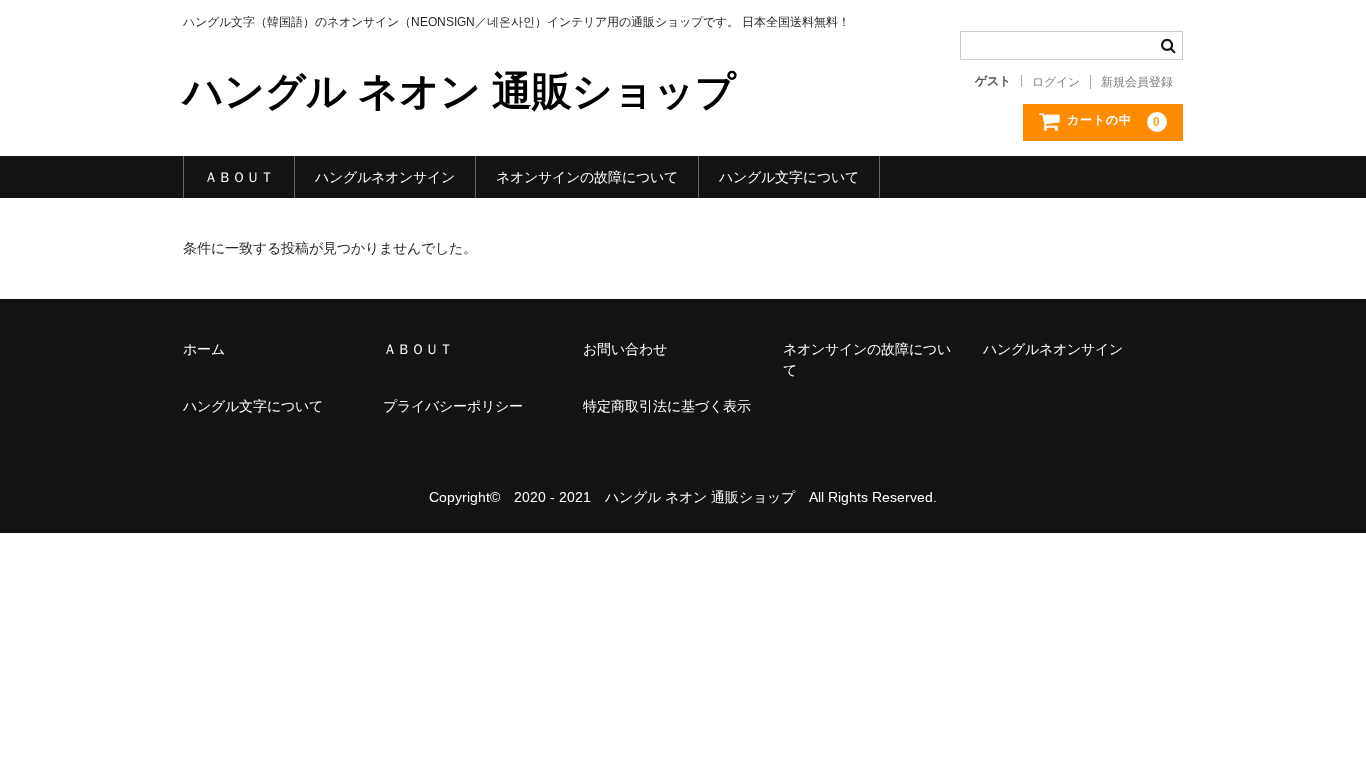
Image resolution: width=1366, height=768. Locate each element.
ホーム (204, 349)
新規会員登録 (1137, 82)
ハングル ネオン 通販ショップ (459, 91)
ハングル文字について (789, 177)
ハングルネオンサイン (385, 177)
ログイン (1056, 82)
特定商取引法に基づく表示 (667, 406)
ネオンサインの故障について (587, 177)
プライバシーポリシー (453, 406)
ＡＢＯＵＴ (239, 177)
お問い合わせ (625, 349)
